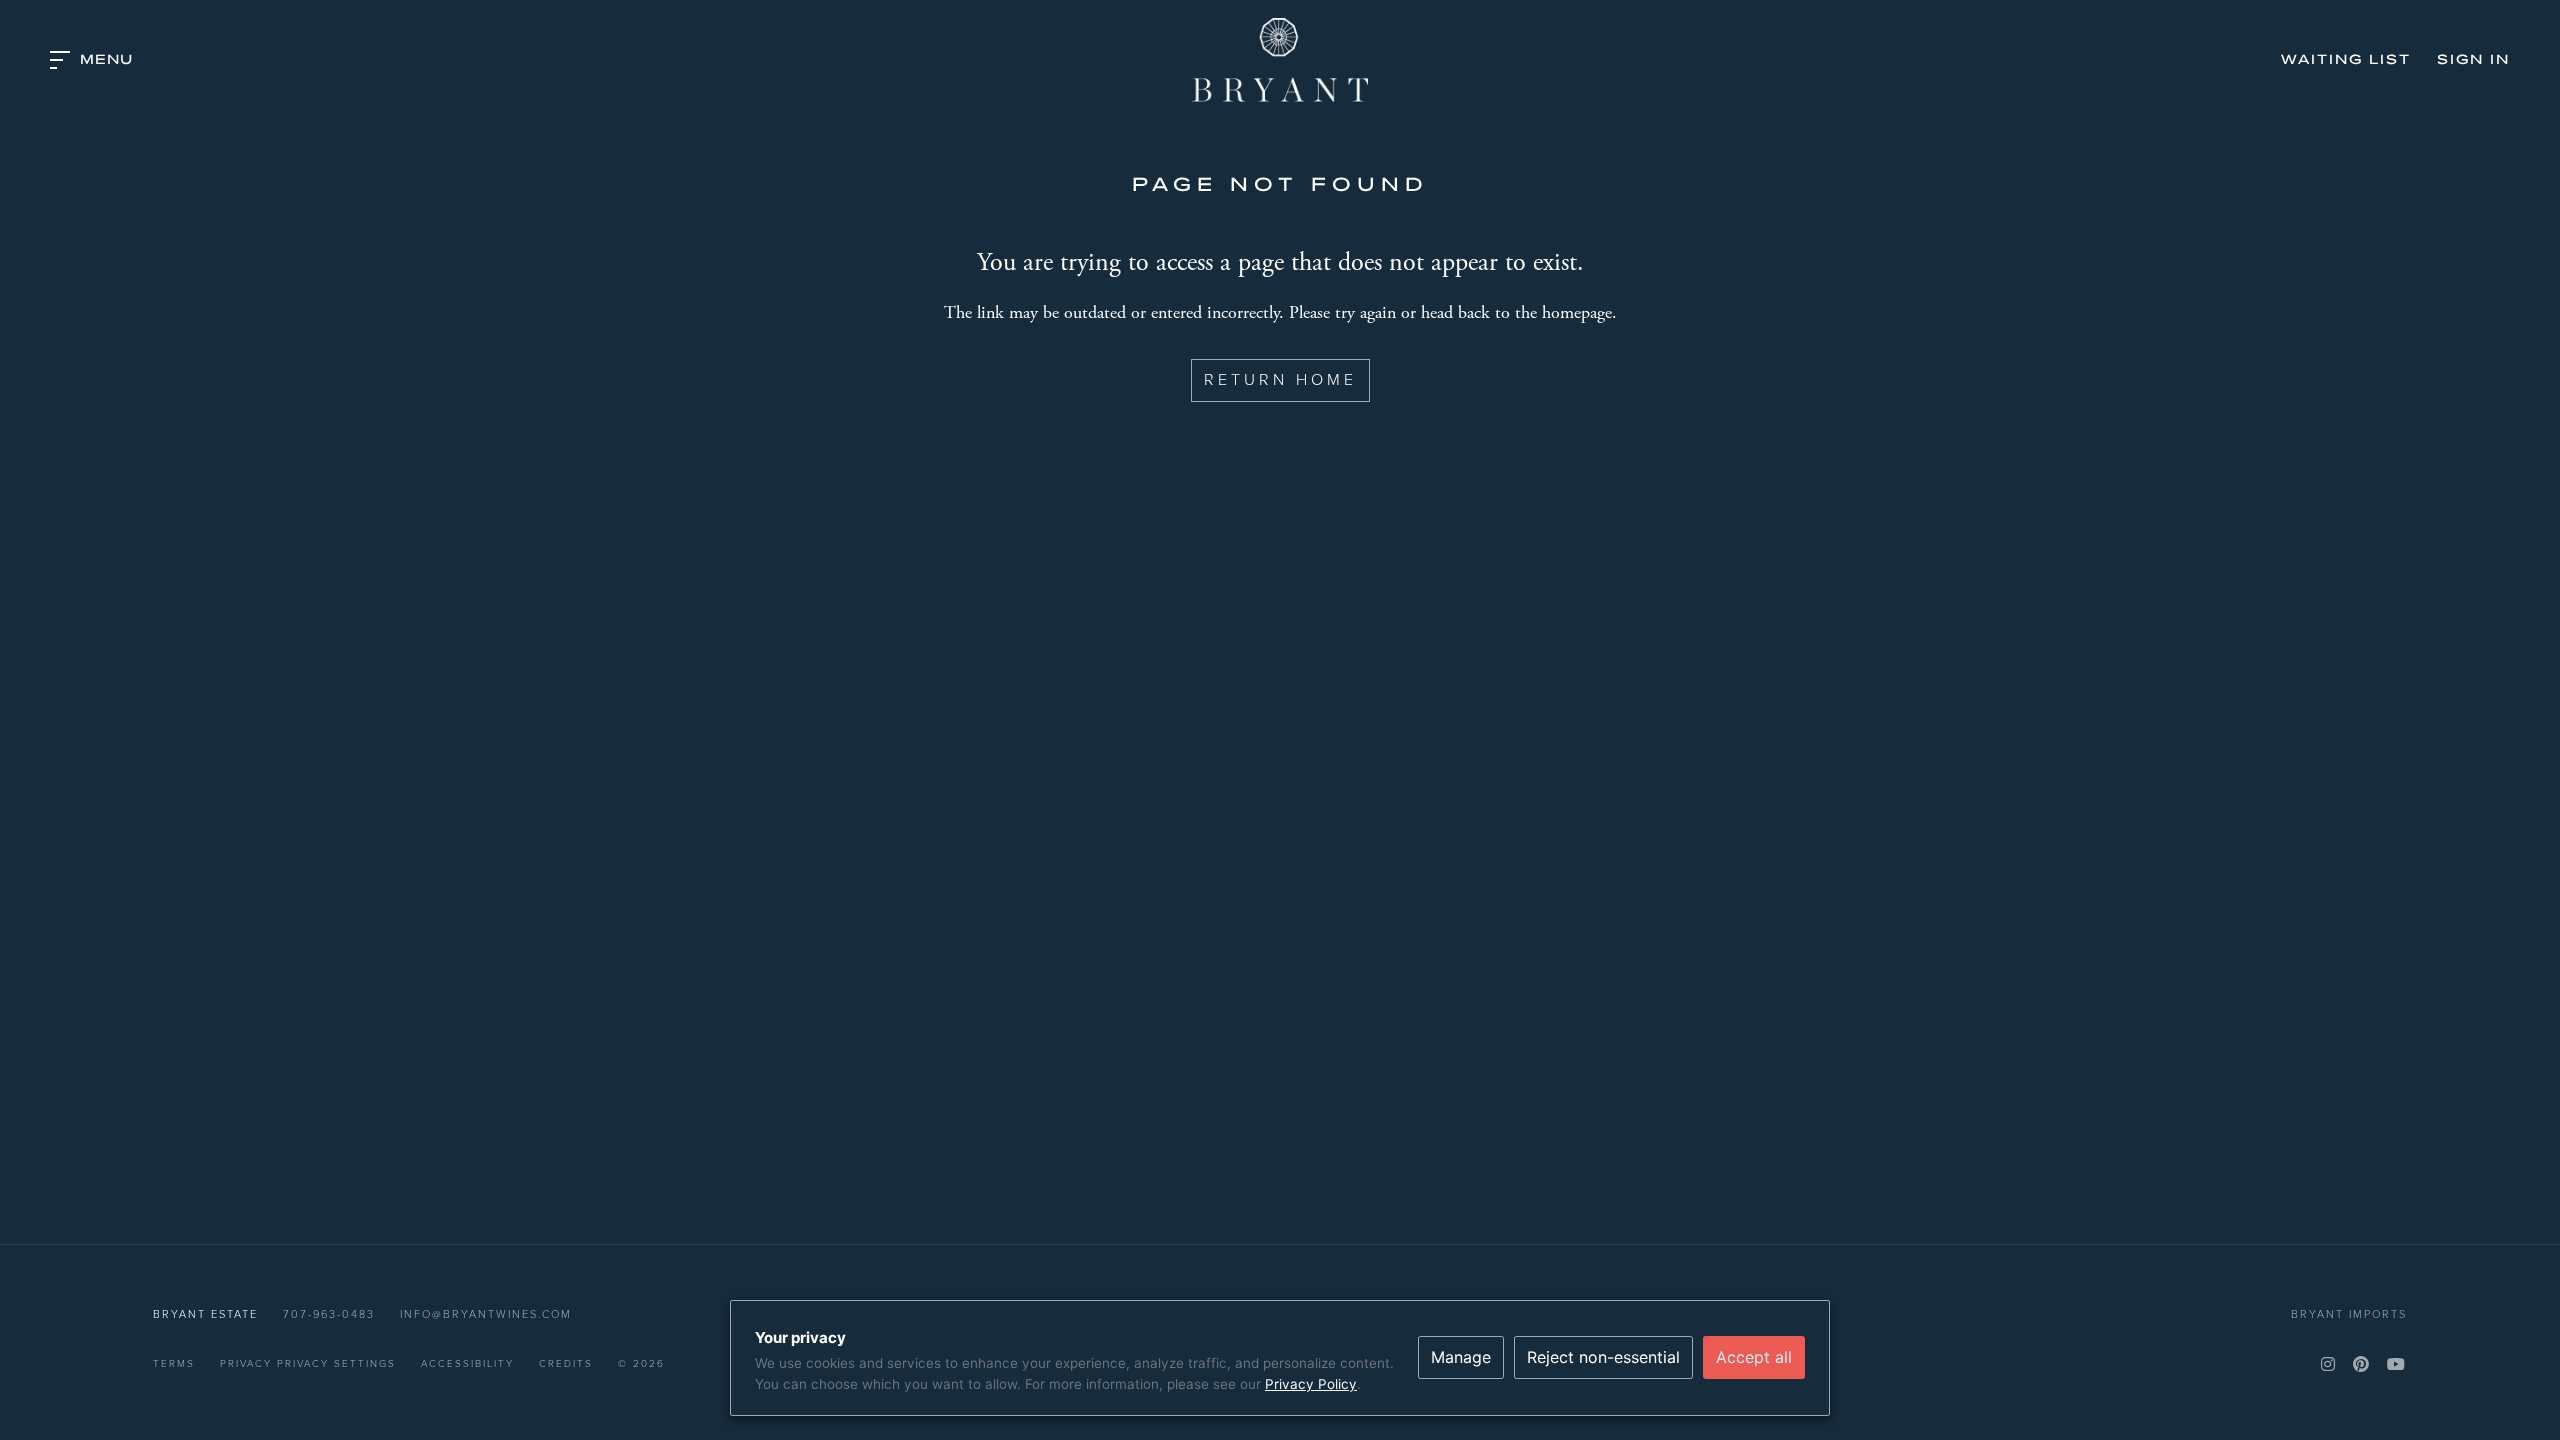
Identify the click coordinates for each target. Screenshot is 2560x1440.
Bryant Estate (1280, 60)
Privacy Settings (336, 1363)
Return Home (1280, 379)
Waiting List (2346, 59)
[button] (91, 60)
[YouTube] (2397, 1364)
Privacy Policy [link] (1311, 1384)
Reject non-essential (1603, 1357)
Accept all (1754, 1357)
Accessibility (467, 1363)
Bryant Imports (2349, 1314)
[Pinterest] (2362, 1364)
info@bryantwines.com (486, 1314)
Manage (1461, 1357)
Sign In (2473, 59)
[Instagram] (2329, 1364)
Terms (174, 1363)
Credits (566, 1363)
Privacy (246, 1363)
